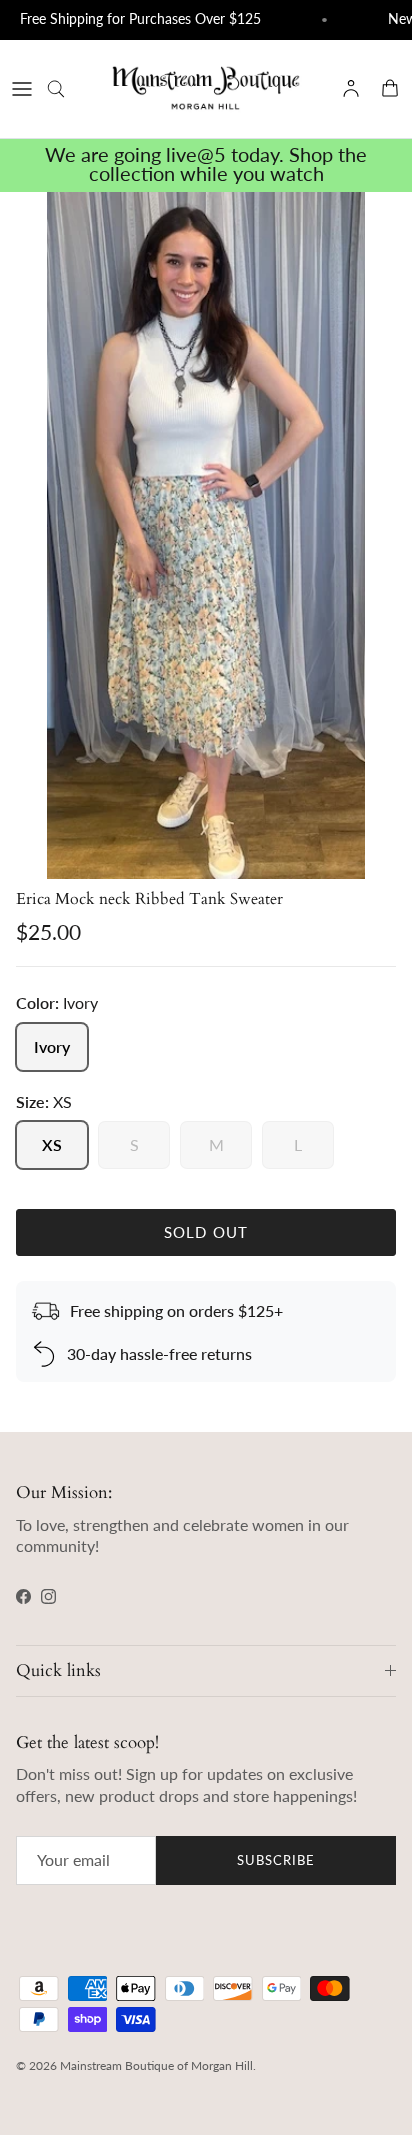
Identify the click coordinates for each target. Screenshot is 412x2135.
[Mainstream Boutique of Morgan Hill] (206, 89)
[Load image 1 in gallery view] (206, 535)
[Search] (66, 89)
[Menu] (22, 89)
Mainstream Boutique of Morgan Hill (156, 2065)
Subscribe (276, 1860)
